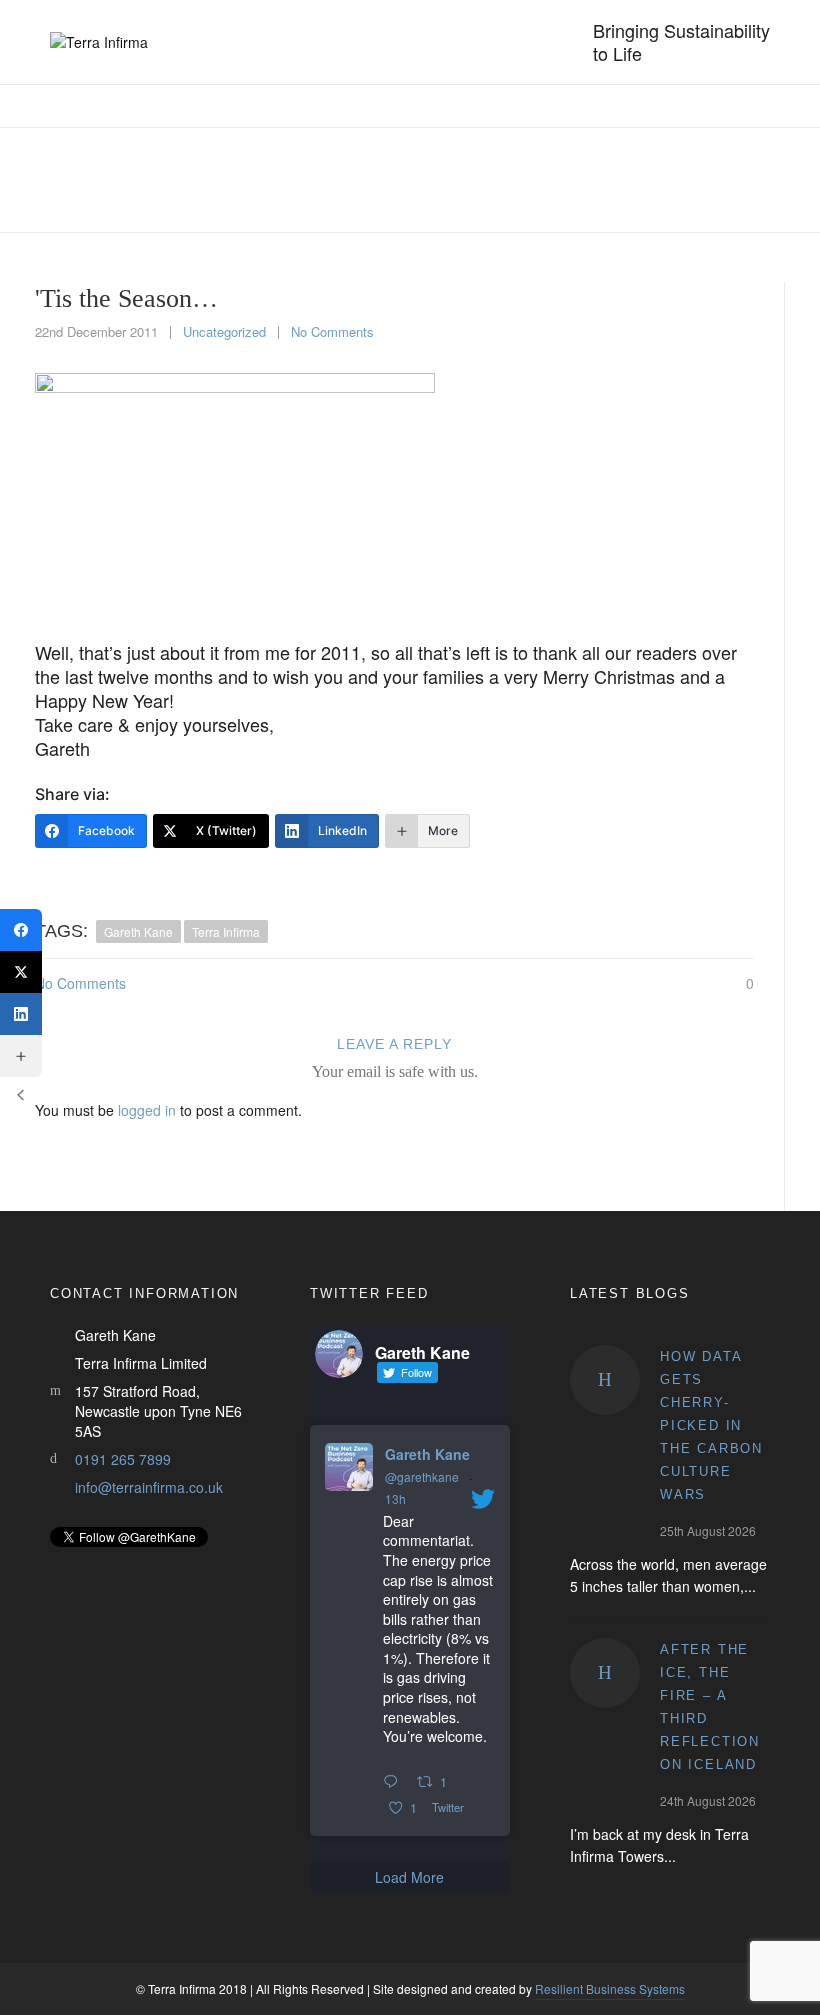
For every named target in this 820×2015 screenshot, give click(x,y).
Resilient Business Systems (610, 1988)
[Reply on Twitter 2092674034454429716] (395, 1782)
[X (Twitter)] (21, 972)
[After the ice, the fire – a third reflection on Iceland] (605, 1673)
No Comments (332, 331)
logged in (147, 1110)
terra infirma (226, 931)
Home (519, 180)
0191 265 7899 (123, 1459)
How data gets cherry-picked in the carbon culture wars (711, 1425)
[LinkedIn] (21, 1014)
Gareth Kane (427, 1454)
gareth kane (138, 931)
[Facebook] (21, 930)
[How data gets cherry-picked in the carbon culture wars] (605, 1380)
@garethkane (422, 1476)
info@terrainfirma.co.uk (149, 1487)
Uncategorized (601, 180)
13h (395, 1498)
